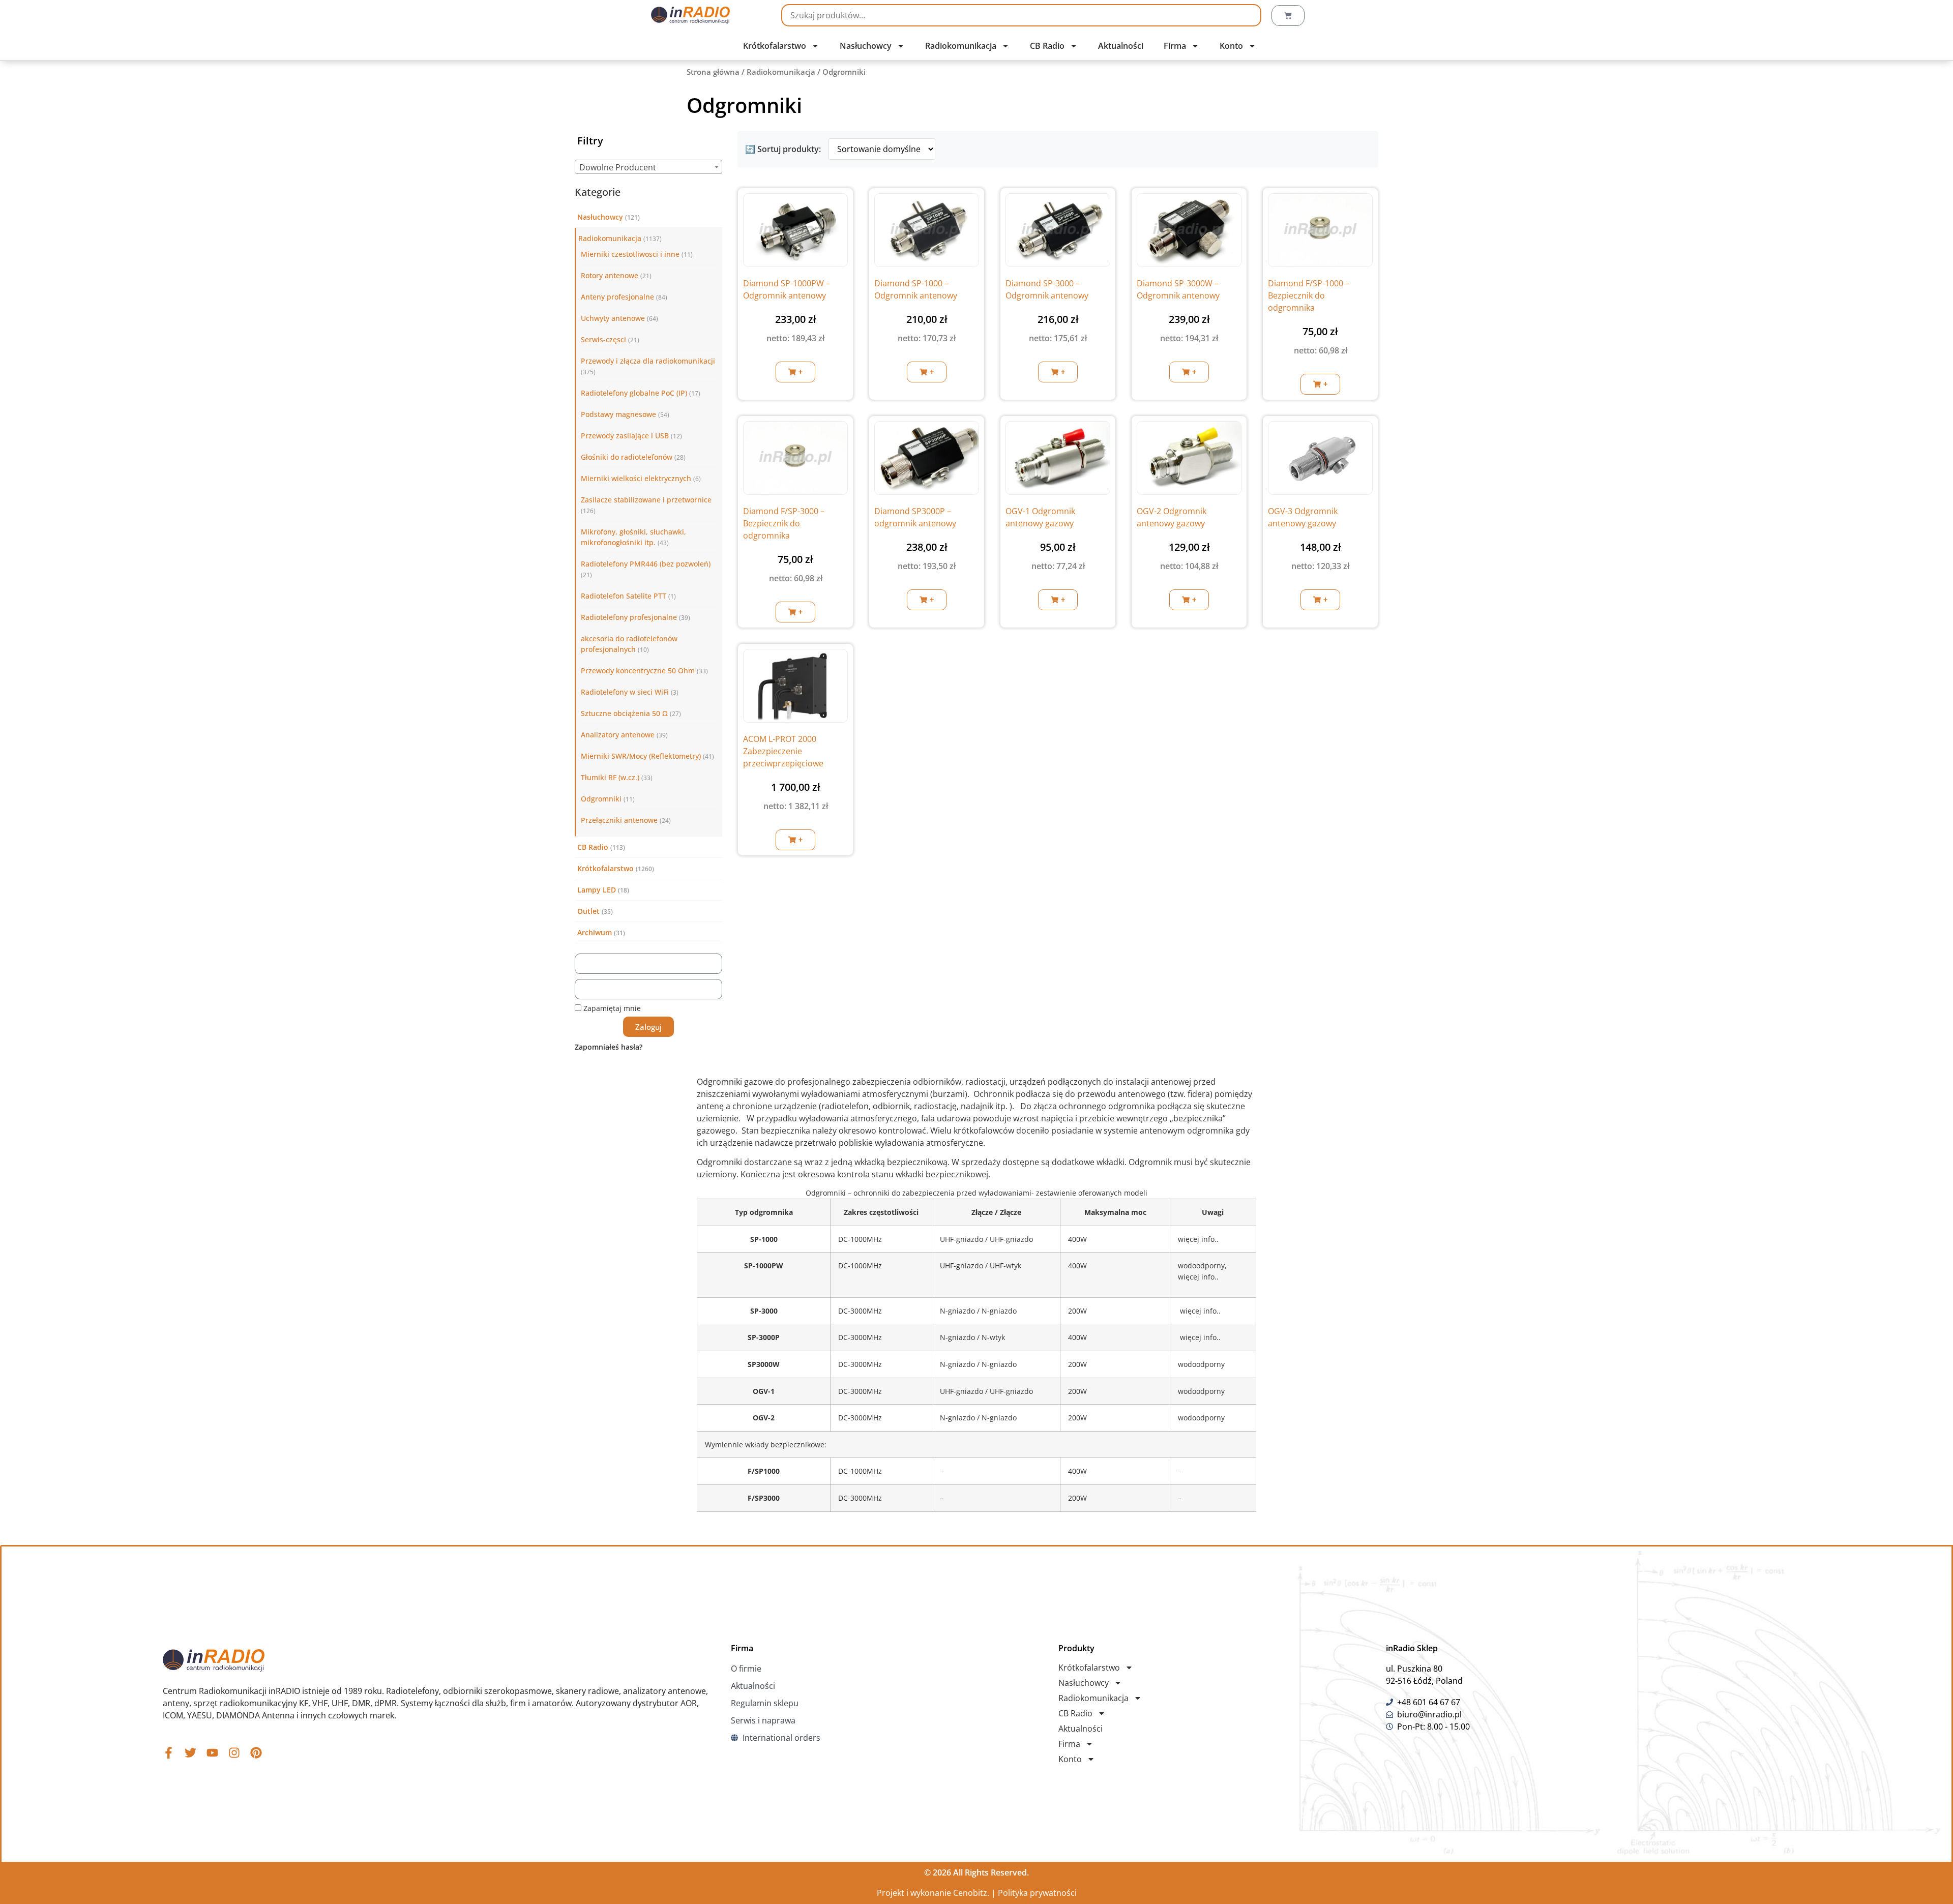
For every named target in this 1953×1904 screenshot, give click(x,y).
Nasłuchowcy (866, 46)
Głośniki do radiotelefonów (627, 457)
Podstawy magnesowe (618, 414)
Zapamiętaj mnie (611, 1008)
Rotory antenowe (610, 275)
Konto (1231, 46)
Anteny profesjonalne (617, 297)
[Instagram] (234, 1753)
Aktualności (1121, 46)
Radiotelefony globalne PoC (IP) (634, 393)
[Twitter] (190, 1753)
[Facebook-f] (169, 1753)
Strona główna (713, 72)
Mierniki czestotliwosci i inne (630, 254)
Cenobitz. (971, 1893)
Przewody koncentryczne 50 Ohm (638, 671)
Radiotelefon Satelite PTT (624, 596)
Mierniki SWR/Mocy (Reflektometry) (641, 756)
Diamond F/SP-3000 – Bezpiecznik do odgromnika (784, 523)
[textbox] (648, 167)
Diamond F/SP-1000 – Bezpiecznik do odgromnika (1309, 295)
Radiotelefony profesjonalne (629, 617)
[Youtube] (212, 1753)
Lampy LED (597, 890)
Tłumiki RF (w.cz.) (610, 777)
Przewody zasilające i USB (625, 436)
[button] (795, 372)
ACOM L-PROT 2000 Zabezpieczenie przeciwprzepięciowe (783, 751)
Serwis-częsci (603, 339)
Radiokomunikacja (961, 46)
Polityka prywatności (1037, 1893)
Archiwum (595, 932)
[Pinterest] (256, 1753)
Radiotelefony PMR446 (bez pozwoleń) (646, 564)
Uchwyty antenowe (613, 318)
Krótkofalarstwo (775, 46)
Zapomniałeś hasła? (609, 1047)
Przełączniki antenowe (619, 820)
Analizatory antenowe (618, 735)
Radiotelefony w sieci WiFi (625, 692)
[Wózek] (1288, 16)
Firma (1175, 46)
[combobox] (648, 167)
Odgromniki (601, 799)
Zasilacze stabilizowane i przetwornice (646, 500)
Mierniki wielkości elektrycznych (636, 478)
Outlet (588, 911)
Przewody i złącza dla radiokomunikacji (648, 361)
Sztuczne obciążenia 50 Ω (624, 713)
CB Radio (1047, 46)
